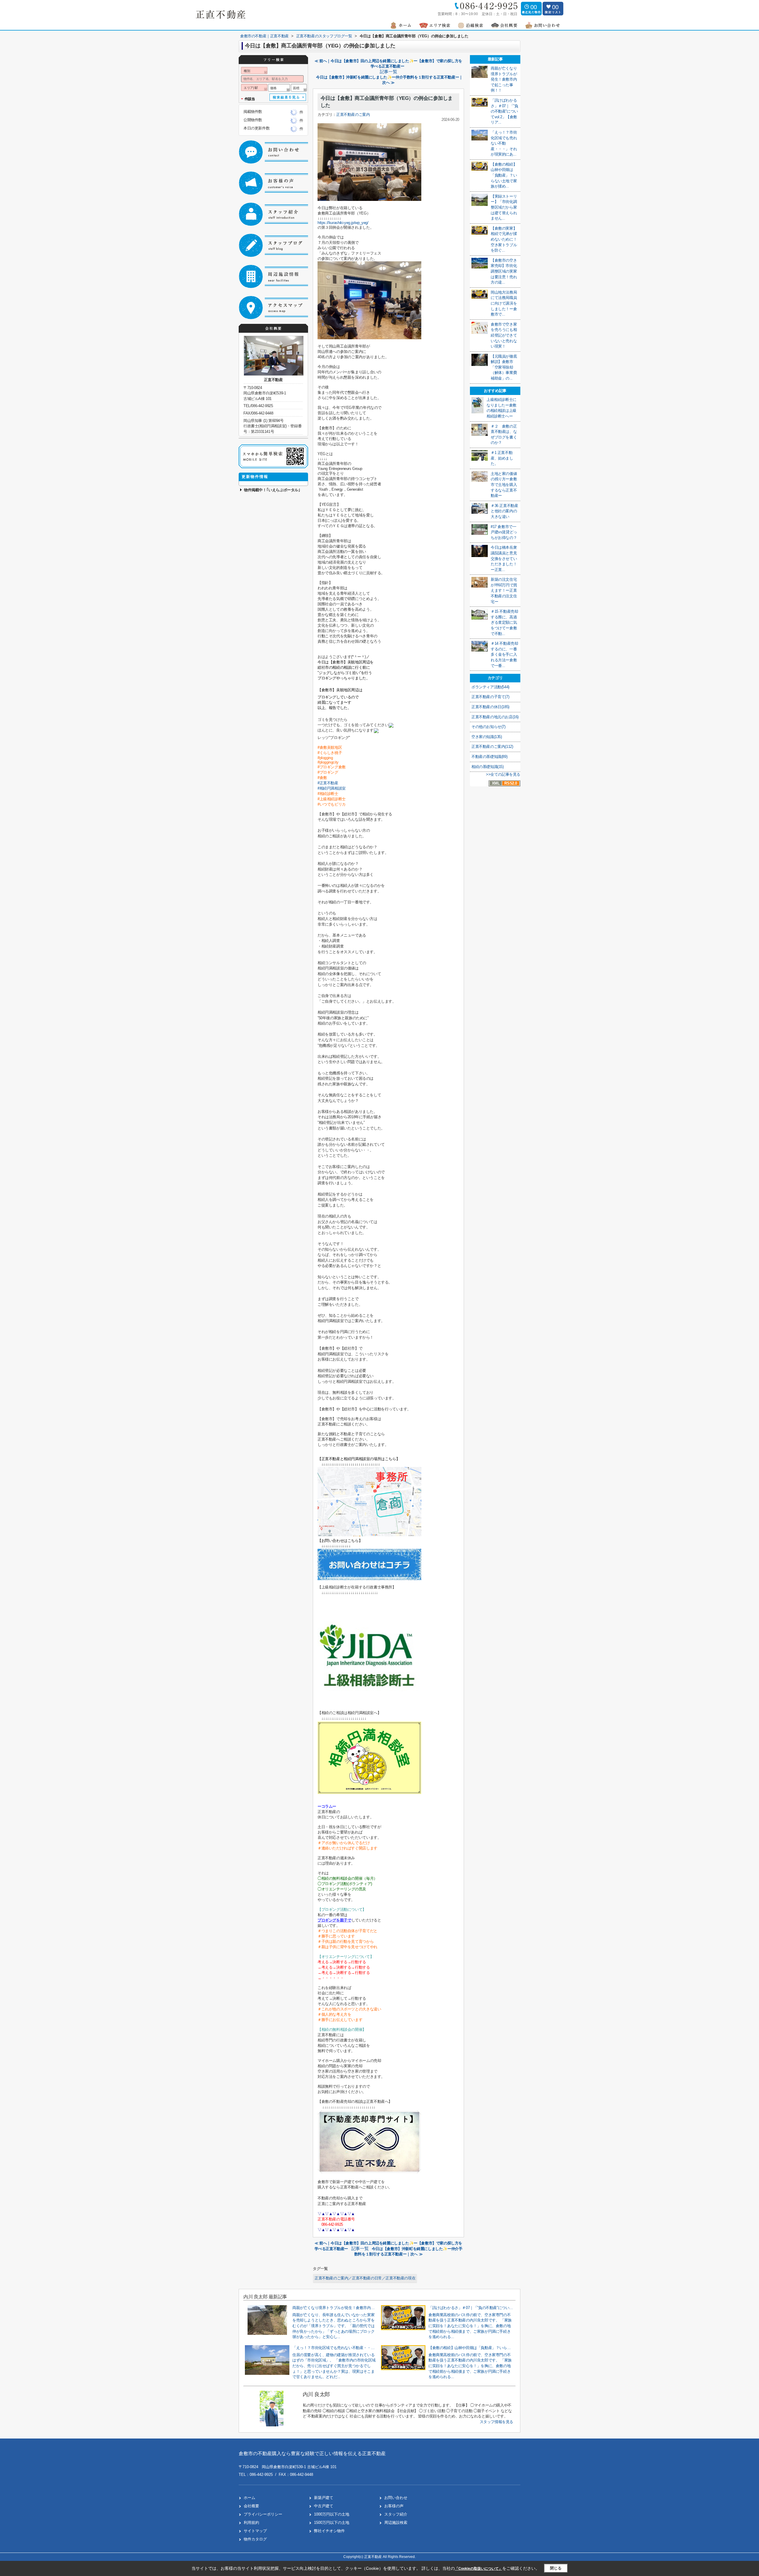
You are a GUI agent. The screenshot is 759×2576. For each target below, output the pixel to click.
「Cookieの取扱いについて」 (479, 2569)
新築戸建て (324, 2498)
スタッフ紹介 (396, 2514)
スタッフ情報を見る (496, 2422)
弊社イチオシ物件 (329, 2531)
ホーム (249, 2498)
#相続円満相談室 (334, 788)
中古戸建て (324, 2506)
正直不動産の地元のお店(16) (495, 717)
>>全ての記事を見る (503, 774)
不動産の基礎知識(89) (489, 757)
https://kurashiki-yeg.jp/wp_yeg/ (343, 223)
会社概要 (251, 2506)
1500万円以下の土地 (332, 2523)
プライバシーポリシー (263, 2514)
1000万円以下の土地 (332, 2514)
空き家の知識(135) (487, 737)
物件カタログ (255, 2539)
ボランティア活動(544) (490, 687)
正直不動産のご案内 (353, 115)
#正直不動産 (330, 783)
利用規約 (251, 2523)
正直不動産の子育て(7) (490, 697)
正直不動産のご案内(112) (492, 747)
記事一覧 (388, 72)
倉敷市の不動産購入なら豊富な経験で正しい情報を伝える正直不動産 (312, 2453)
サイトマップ (255, 2531)
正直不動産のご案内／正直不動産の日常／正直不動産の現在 (365, 2278)
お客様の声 (394, 2506)
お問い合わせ (396, 2498)
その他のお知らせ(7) (488, 727)
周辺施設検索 (396, 2523)
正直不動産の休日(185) (490, 707)
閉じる (556, 2568)
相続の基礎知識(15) (488, 767)
